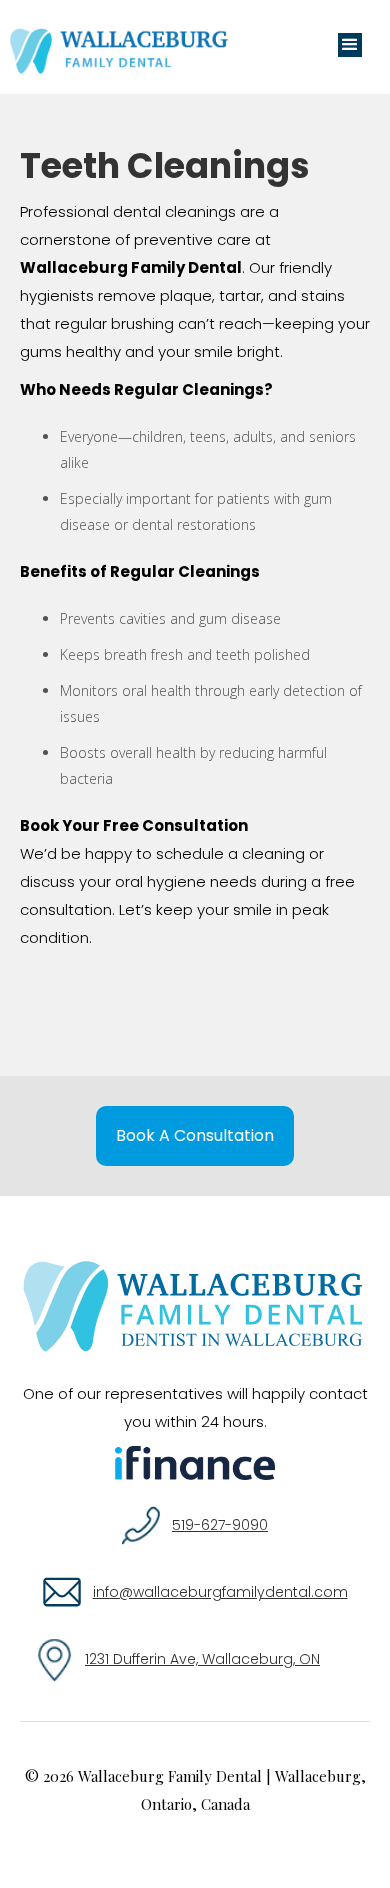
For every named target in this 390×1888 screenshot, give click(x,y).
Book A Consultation (195, 1135)
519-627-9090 (220, 1525)
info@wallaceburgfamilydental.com (220, 1592)
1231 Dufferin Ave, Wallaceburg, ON (202, 1659)
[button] (350, 45)
